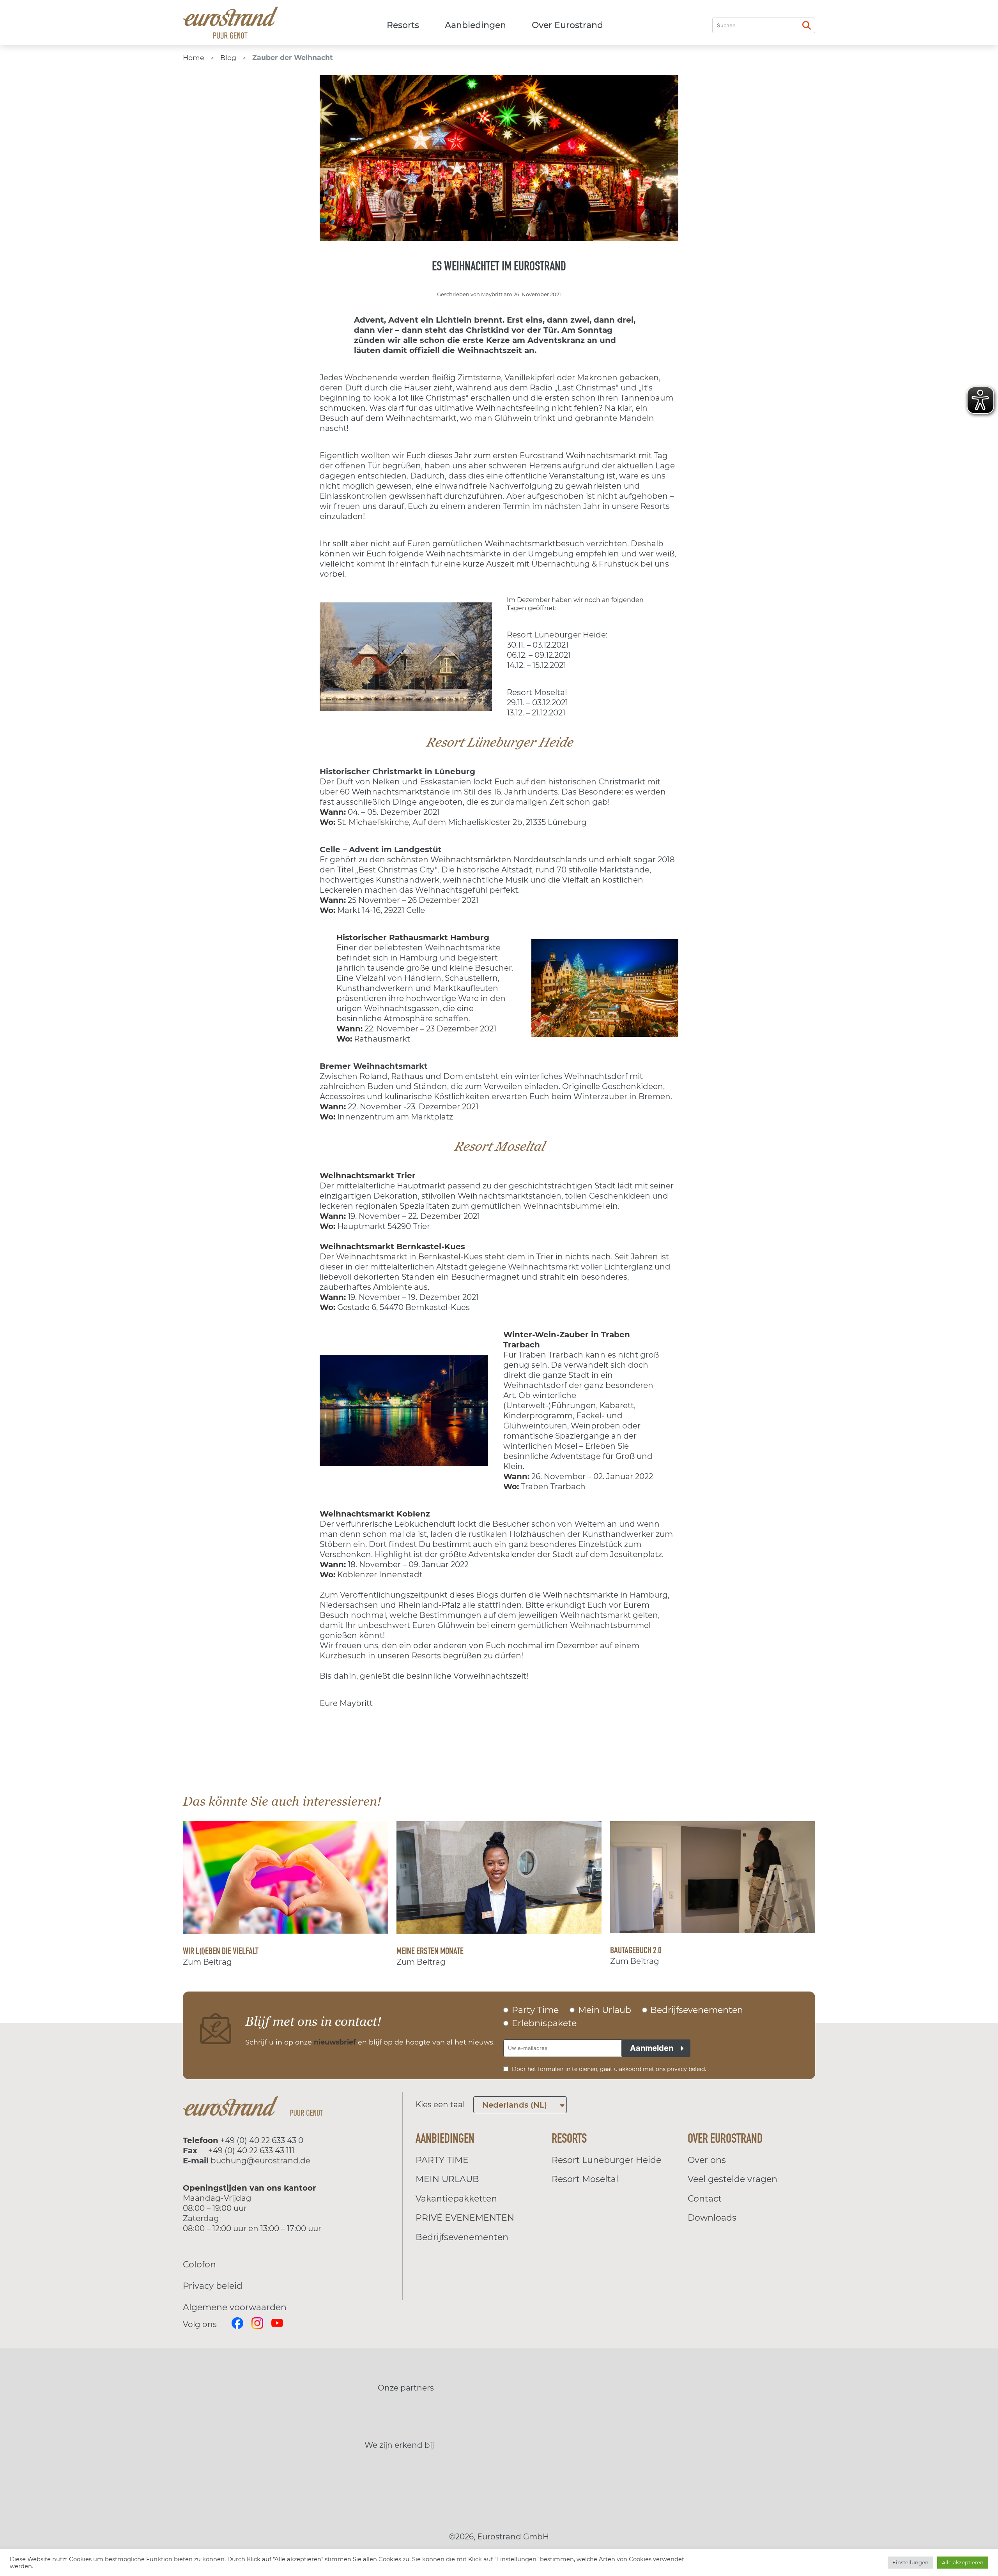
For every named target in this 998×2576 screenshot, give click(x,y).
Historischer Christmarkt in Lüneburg (397, 772)
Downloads (712, 2218)
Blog (228, 57)
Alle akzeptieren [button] (963, 2562)
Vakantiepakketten (456, 2199)
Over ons (707, 2160)
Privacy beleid (213, 2286)
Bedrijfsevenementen (462, 2237)
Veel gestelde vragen (733, 2179)
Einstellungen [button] (910, 2562)
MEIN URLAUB (447, 2179)
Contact (705, 2199)
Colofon (199, 2264)
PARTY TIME (442, 2160)
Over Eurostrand (567, 25)
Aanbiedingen (475, 25)
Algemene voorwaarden (235, 2307)
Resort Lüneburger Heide (606, 2160)
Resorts (403, 25)
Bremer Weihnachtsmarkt (374, 1066)
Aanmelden (652, 2048)
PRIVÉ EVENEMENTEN (465, 2218)
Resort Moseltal (585, 2179)
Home (194, 57)
